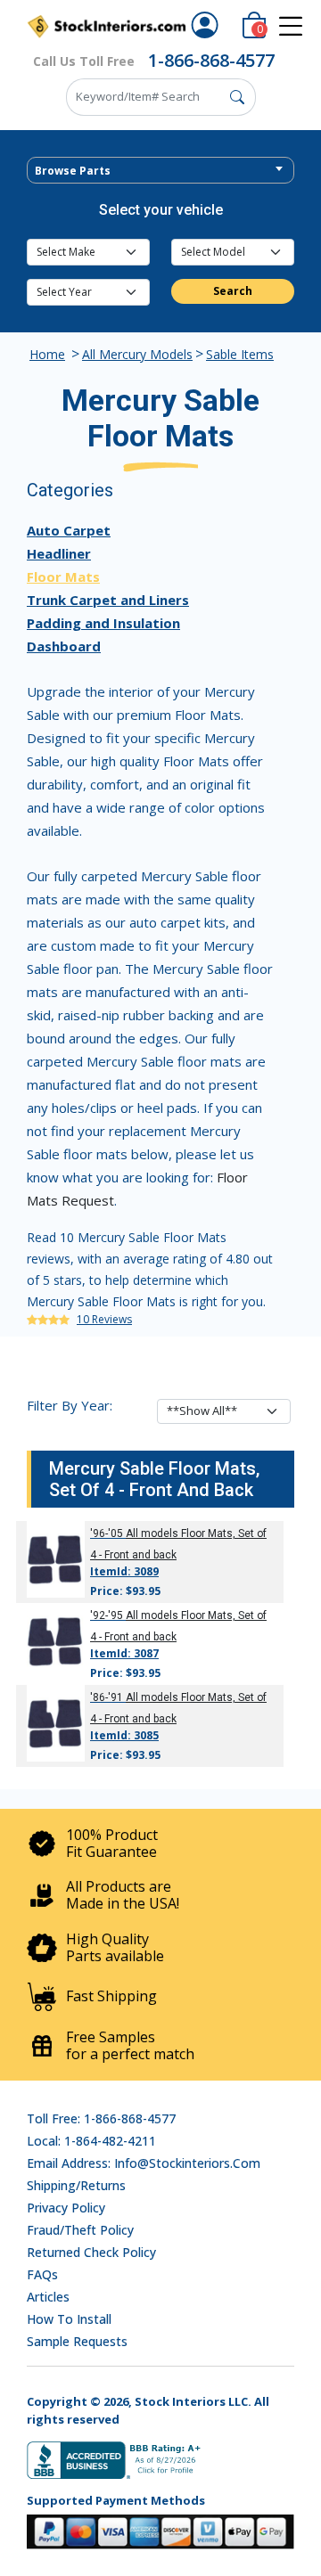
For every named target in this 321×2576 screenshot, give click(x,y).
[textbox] (160, 171)
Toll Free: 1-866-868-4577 (101, 2118)
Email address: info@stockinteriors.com (144, 2163)
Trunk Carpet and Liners (108, 600)
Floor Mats (63, 577)
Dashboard (64, 646)
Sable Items (240, 354)
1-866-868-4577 (211, 60)
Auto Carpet (69, 530)
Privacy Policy (66, 2208)
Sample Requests (77, 2341)
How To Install (69, 2319)
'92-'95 (107, 1615)
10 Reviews (104, 1319)
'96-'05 (107, 1533)
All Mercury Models (137, 354)
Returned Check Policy (91, 2252)
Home (47, 354)
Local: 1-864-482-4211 (91, 2141)
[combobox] (160, 170)
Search (233, 291)
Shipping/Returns (76, 2185)
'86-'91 (107, 1697)
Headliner (59, 553)
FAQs (42, 2274)
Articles (48, 2297)
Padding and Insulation (103, 623)
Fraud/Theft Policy (80, 2230)
